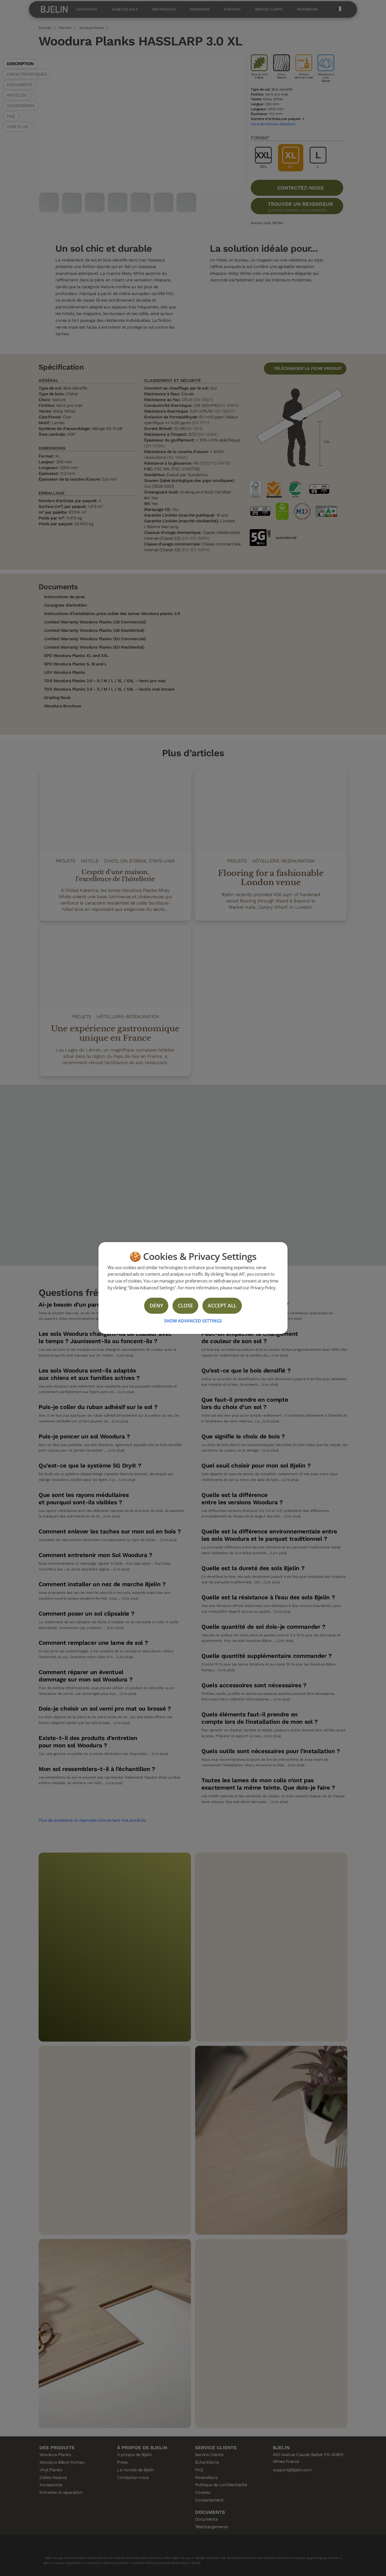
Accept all (222, 1305)
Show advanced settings (193, 1321)
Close (185, 1305)
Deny (156, 1305)
